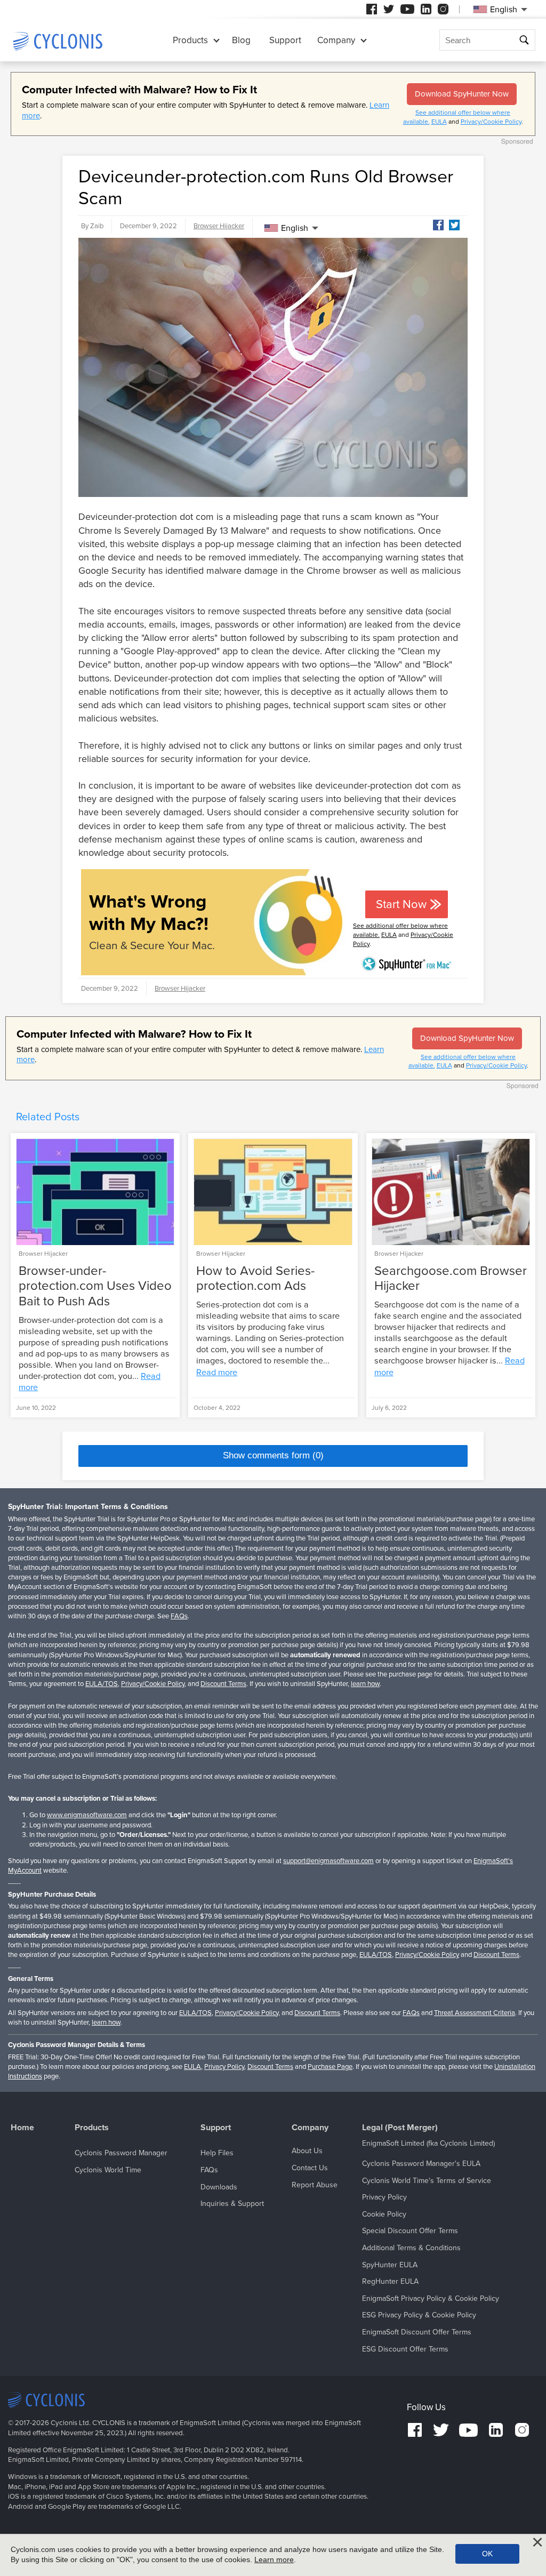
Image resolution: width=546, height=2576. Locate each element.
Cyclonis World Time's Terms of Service (427, 2181)
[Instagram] (443, 9)
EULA (439, 122)
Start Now (401, 904)
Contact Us (310, 2168)
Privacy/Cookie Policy (491, 122)
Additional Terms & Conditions (411, 2248)
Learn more (274, 2559)
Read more (217, 1373)
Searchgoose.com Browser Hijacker (451, 1279)
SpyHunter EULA (390, 2265)
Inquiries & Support (232, 2204)
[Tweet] (454, 225)
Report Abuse (315, 2185)
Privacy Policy (224, 2067)
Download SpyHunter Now (462, 94)
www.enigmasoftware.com (87, 1815)
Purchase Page (330, 2067)
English (295, 228)
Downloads (219, 2187)
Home (22, 2128)
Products (190, 40)
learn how (365, 1684)
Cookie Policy (384, 2214)
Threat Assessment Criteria (475, 2013)
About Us (307, 2151)
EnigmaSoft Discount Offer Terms (417, 2332)
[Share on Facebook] (438, 225)
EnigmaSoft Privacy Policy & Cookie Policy (431, 2298)
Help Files (217, 2153)
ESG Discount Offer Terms (405, 2349)
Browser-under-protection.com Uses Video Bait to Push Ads (95, 1286)
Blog (241, 40)
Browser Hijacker (219, 226)
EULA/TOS (102, 1684)
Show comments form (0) (273, 1455)
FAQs (179, 1616)
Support (285, 40)
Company (336, 40)
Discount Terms (223, 1684)
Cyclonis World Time (108, 2170)
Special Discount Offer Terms (410, 2231)
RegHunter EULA (390, 2281)
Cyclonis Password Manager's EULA (421, 2164)
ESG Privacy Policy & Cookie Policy (419, 2315)
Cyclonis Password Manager (121, 2153)
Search (525, 40)
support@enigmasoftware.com (328, 1861)
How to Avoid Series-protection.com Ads (255, 1279)
